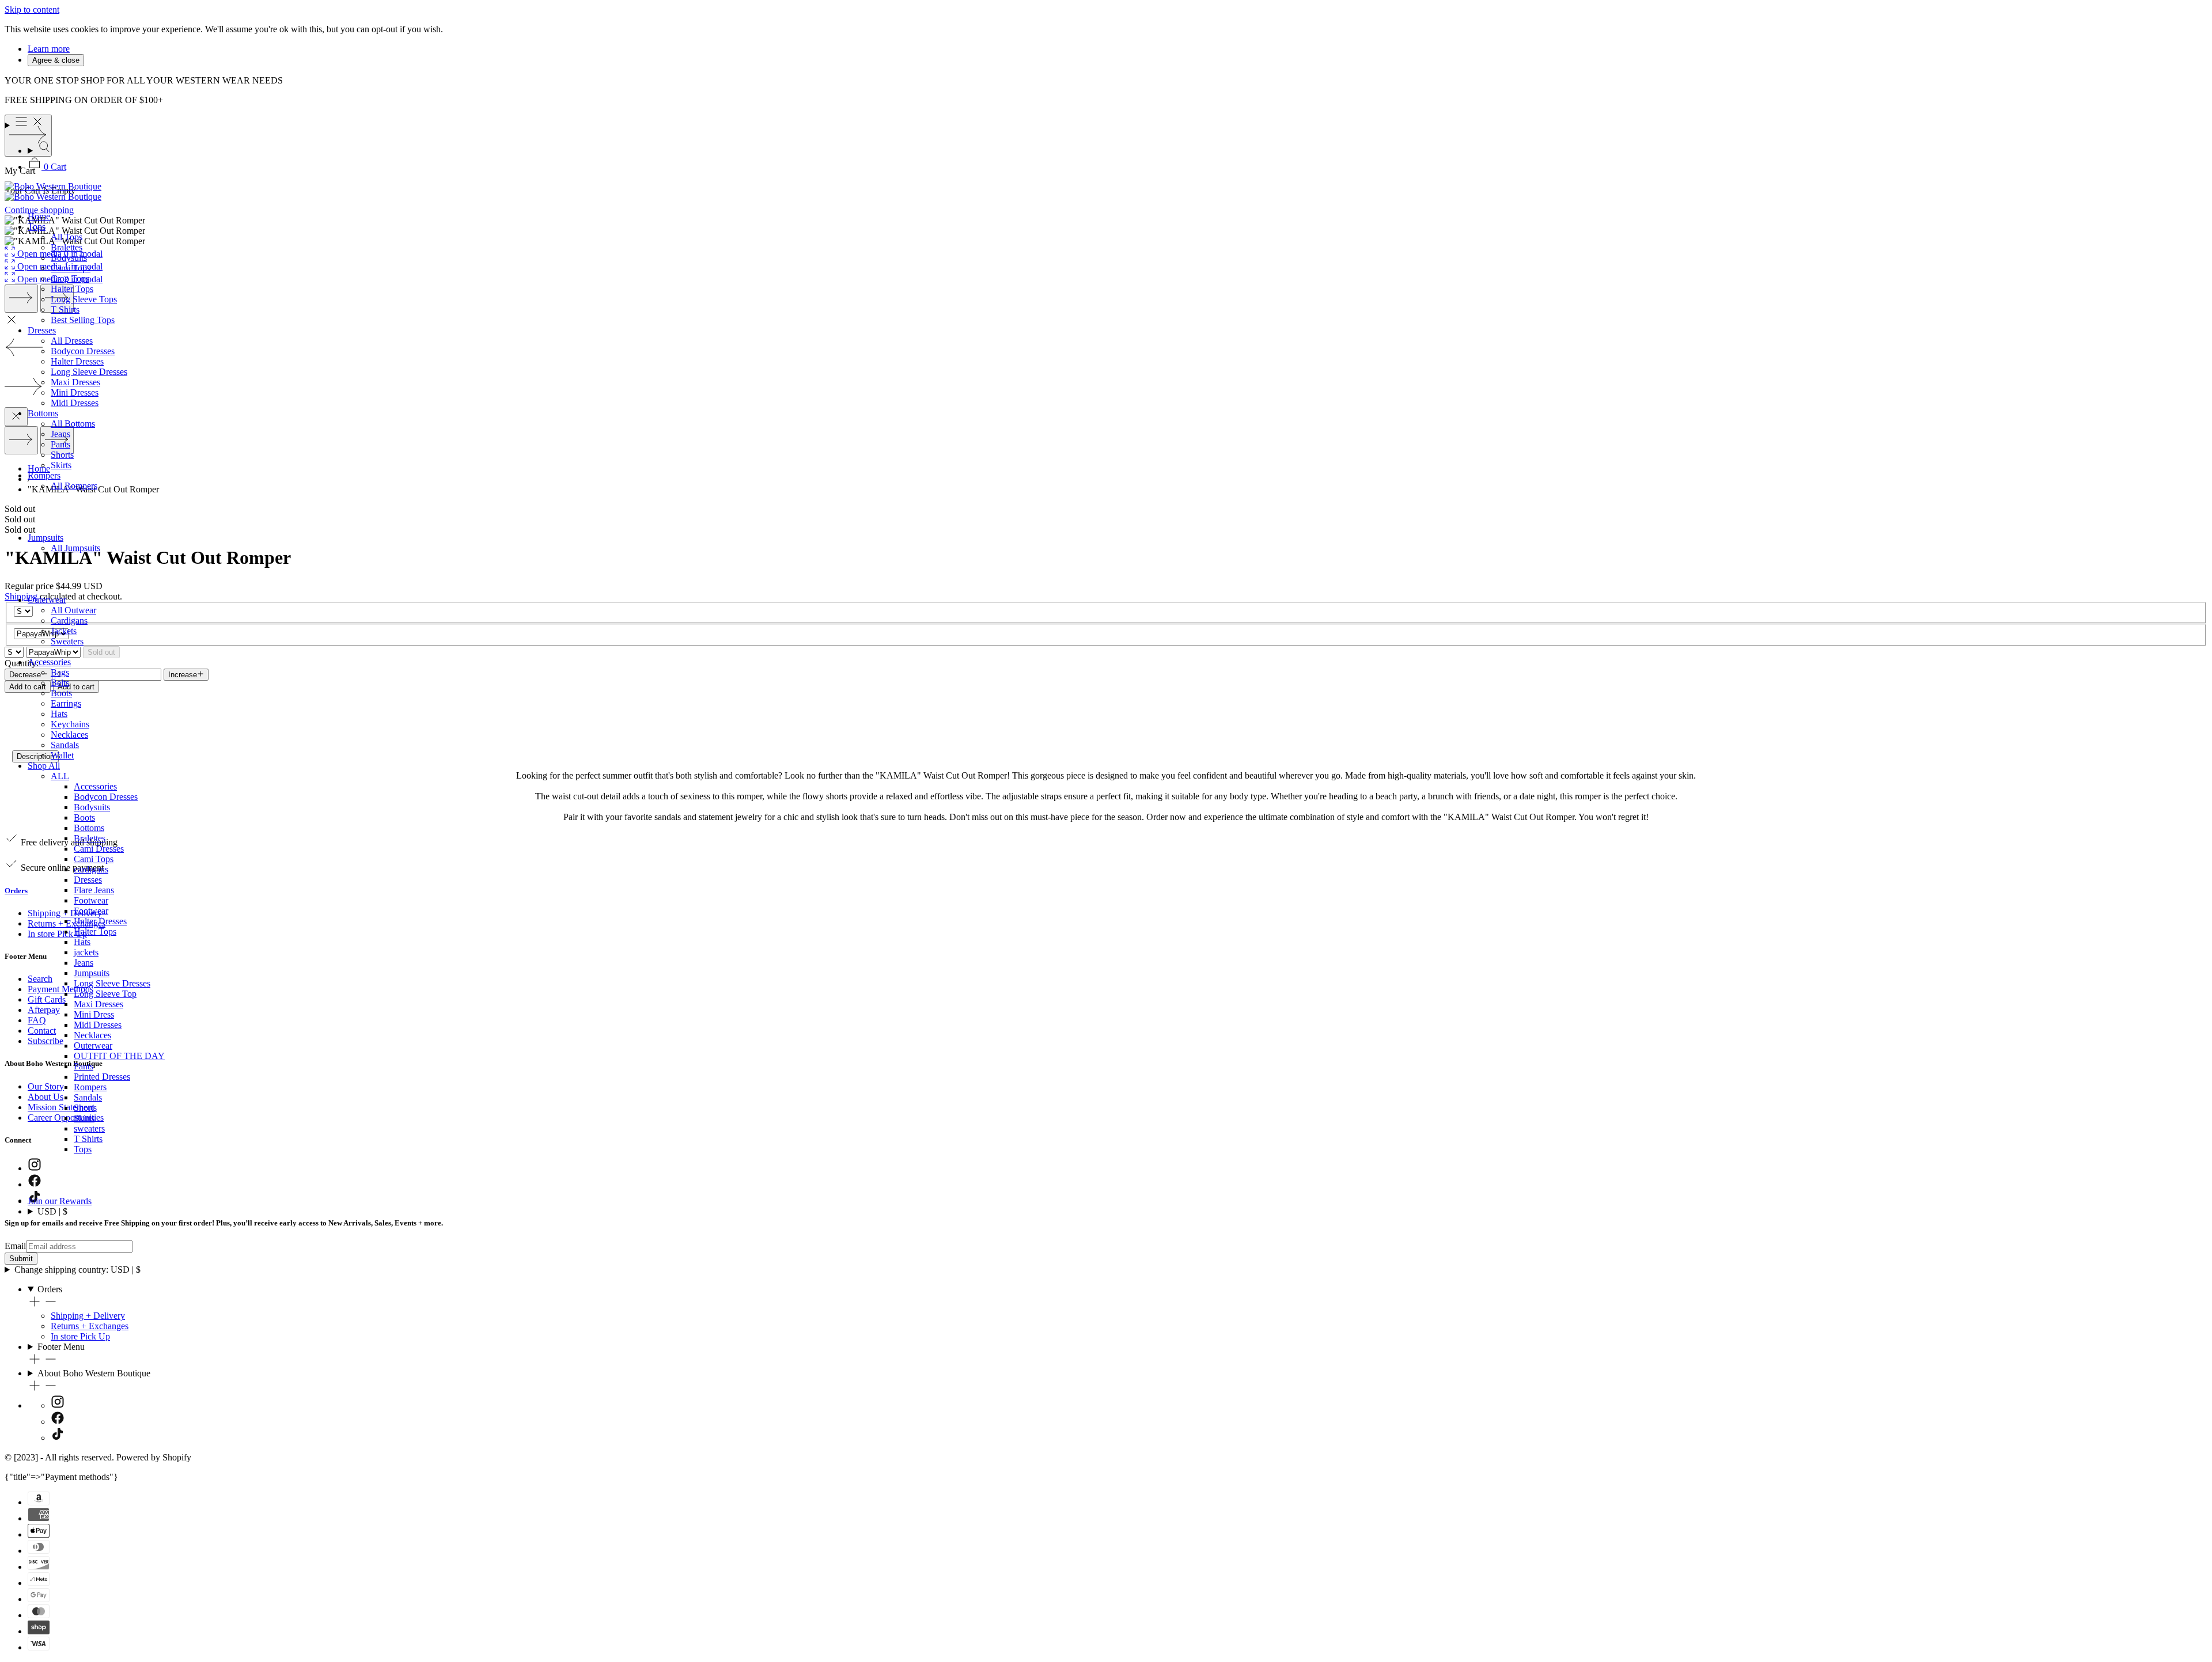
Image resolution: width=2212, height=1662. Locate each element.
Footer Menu (61, 1347)
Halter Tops (72, 289)
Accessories (49, 662)
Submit (21, 1259)
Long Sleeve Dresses (89, 372)
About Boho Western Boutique (94, 1373)
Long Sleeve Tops (84, 299)
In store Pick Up (80, 1336)
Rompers (44, 475)
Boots (61, 693)
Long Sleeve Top (105, 994)
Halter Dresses (77, 361)
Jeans (60, 434)
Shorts (62, 455)
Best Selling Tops (83, 320)
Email (15, 1246)
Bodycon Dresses (83, 351)
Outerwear (47, 600)
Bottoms (43, 413)
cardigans (91, 869)
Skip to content (32, 10)
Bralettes (67, 247)
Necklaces (69, 735)
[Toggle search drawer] (1118, 148)
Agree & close (56, 60)
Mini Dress (94, 1014)
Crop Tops (70, 278)
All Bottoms (73, 424)
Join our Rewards (60, 1201)
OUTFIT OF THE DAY (119, 1056)
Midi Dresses (75, 403)
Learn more (49, 49)
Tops (37, 227)
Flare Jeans (94, 890)
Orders (50, 1289)
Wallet (62, 755)
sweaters (89, 1128)
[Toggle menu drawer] (1106, 123)
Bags (60, 672)
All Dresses (72, 341)
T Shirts (65, 310)
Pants (60, 444)
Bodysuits (69, 258)
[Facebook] (58, 1422)
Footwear (91, 900)
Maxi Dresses (75, 382)
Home (39, 216)
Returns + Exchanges (90, 1326)
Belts (60, 683)
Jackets (64, 631)
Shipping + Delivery (88, 1316)
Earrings (66, 703)
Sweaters (67, 641)
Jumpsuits (46, 538)
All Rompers (74, 486)
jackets (86, 952)
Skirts (61, 465)
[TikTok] (58, 1438)
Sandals (65, 745)
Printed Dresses (102, 1077)
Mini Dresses (75, 392)
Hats (59, 714)
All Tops (67, 237)
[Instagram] (58, 1405)
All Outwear (73, 610)
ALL (60, 776)
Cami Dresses (99, 849)
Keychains (70, 724)
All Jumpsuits (75, 548)
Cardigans (69, 621)
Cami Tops (71, 268)
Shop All (44, 766)
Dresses (42, 330)
